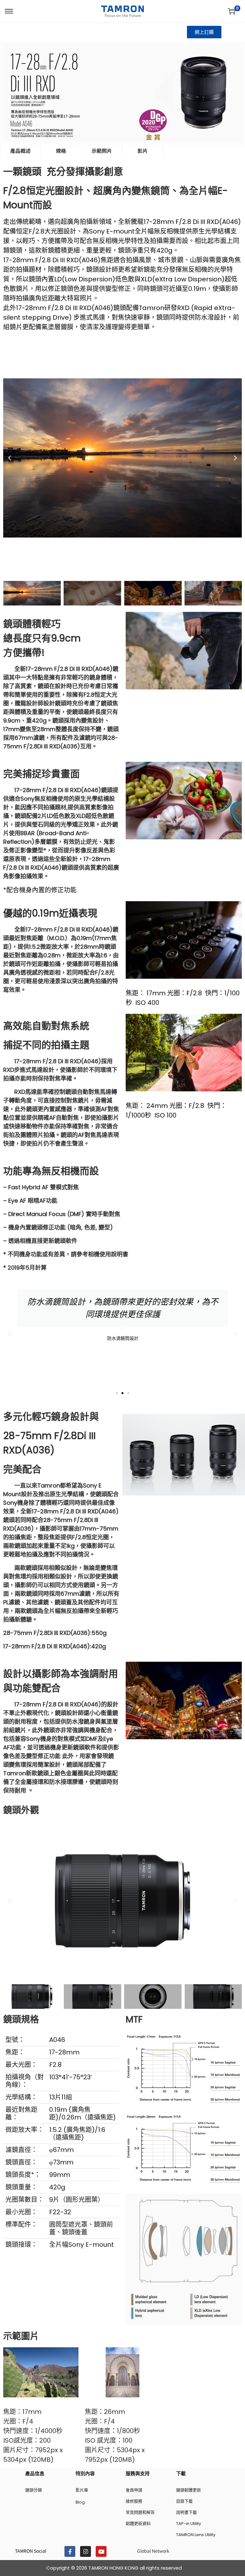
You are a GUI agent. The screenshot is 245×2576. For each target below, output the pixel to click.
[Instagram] (85, 2551)
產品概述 (20, 151)
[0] (232, 11)
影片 (143, 151)
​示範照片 (102, 151)
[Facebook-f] (70, 2551)
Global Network (153, 2551)
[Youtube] (101, 2551)
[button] (10, 458)
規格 (61, 151)
